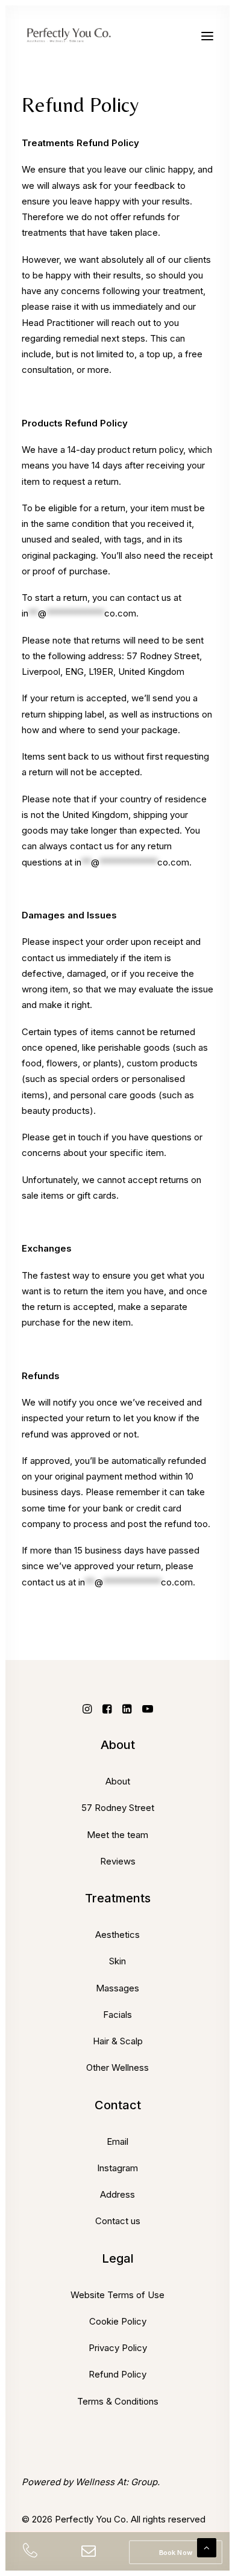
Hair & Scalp (118, 2041)
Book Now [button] (176, 2552)
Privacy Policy (118, 2348)
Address (117, 2194)
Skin (117, 1961)
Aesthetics (117, 1935)
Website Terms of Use (117, 2295)
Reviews (118, 1861)
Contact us (118, 2221)
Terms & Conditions (118, 2401)
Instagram (117, 2168)
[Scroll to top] (207, 2547)
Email (117, 2141)
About (118, 1781)
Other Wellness (117, 2067)
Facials (117, 2015)
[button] (207, 36)
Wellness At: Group (116, 2482)
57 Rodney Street (118, 1808)
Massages (117, 1988)
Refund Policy (117, 2374)
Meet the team (117, 1835)
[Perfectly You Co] (76, 36)
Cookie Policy (118, 2321)
